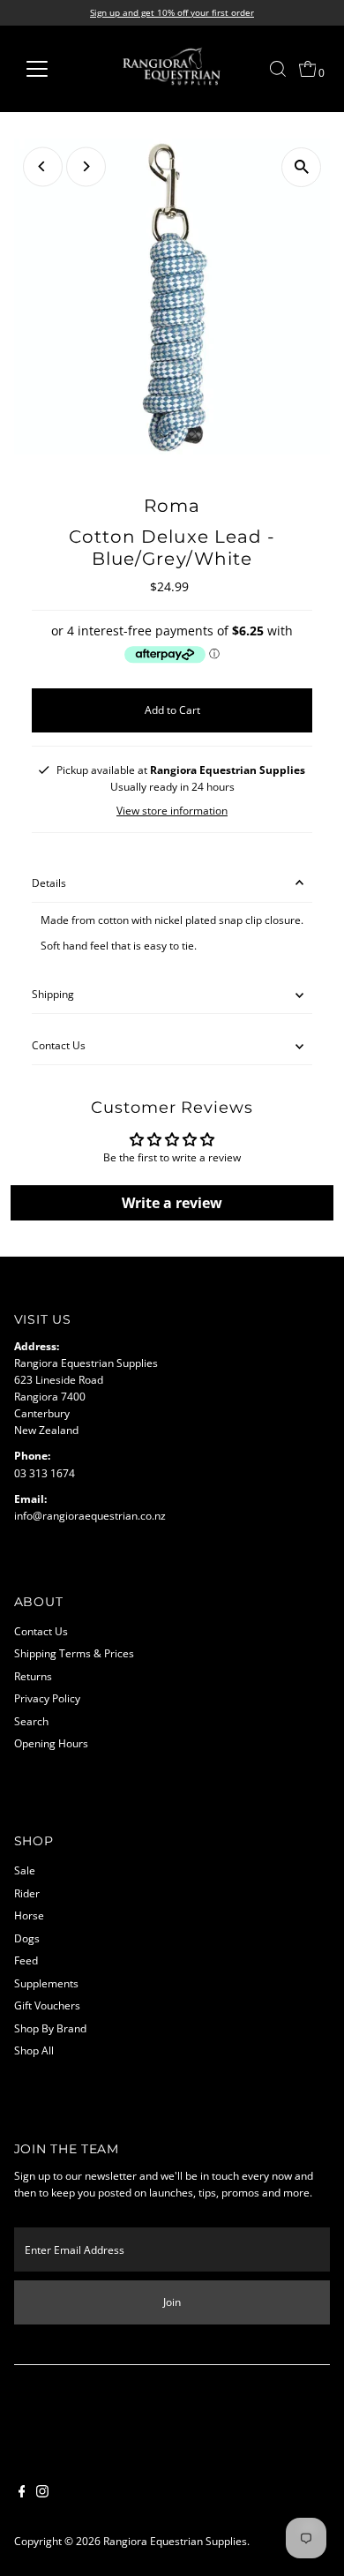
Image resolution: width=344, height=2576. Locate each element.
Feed (26, 1960)
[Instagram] (42, 2493)
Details (49, 882)
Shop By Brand (50, 2028)
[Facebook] (22, 2493)
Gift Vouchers (47, 2005)
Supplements (46, 1983)
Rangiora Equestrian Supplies (175, 2541)
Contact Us (59, 1045)
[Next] (86, 166)
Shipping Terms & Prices (74, 1653)
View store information (172, 811)
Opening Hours (51, 1743)
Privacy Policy (47, 1698)
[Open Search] (278, 69)
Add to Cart (172, 710)
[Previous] (43, 166)
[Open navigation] (51, 69)
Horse (29, 1915)
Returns (33, 1676)
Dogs (27, 1938)
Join (172, 2302)
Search (31, 1721)
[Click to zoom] (301, 167)
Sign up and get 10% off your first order (172, 12)
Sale (25, 1870)
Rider (27, 1893)
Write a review (172, 1203)
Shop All (34, 2050)
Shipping (53, 994)
